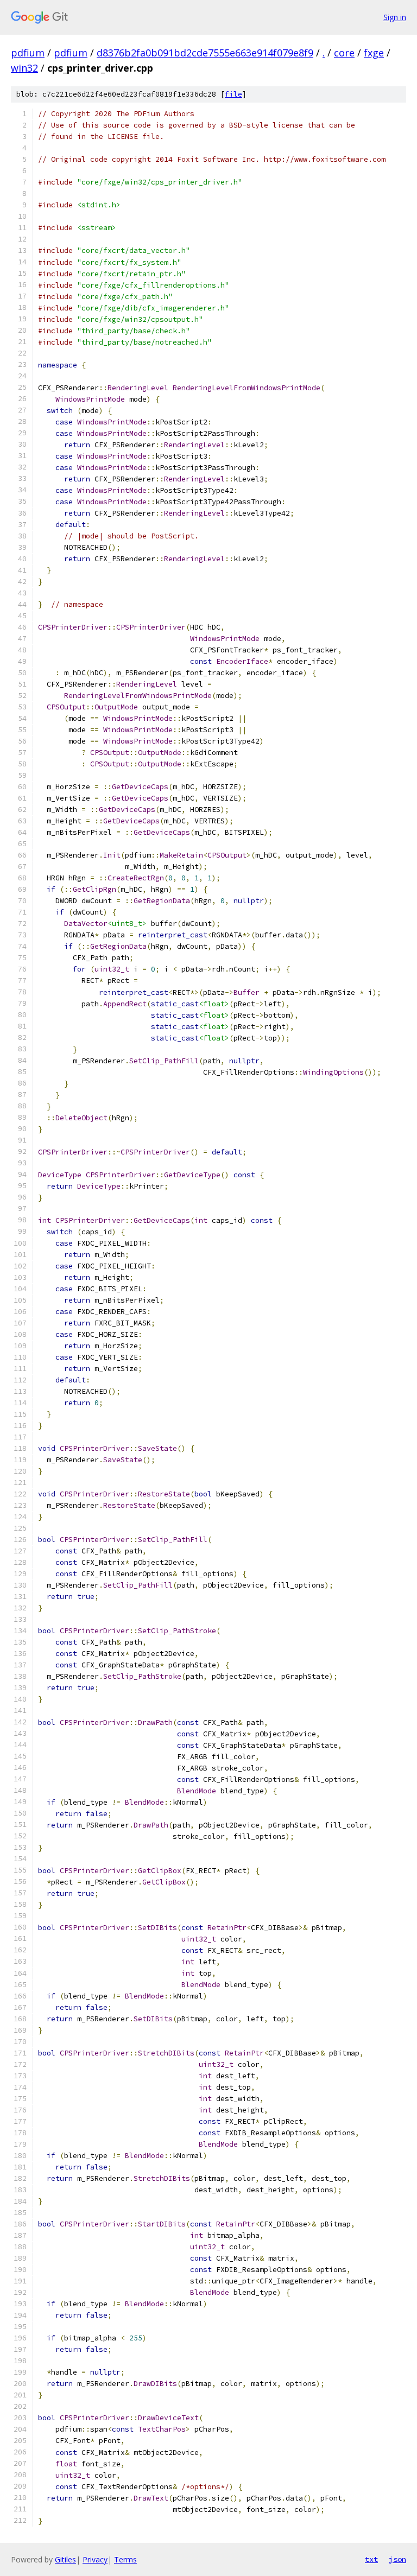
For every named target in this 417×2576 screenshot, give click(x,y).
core (344, 53)
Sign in (395, 17)
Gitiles (65, 2559)
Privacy (95, 2559)
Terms (125, 2559)
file (233, 94)
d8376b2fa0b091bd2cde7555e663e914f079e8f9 (205, 53)
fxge (374, 53)
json (397, 2559)
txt (371, 2559)
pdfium (28, 53)
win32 (24, 68)
